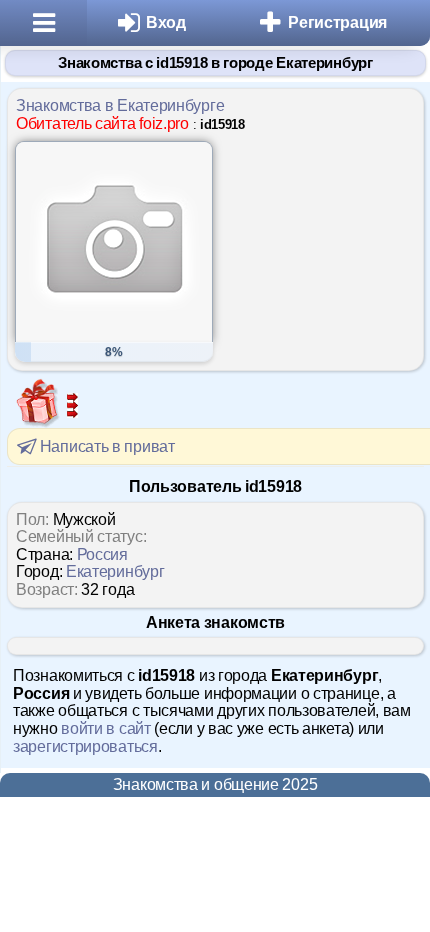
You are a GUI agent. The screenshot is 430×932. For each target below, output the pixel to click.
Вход (166, 22)
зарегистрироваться (85, 746)
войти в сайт (105, 728)
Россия (102, 554)
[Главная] (43, 23)
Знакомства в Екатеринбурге (120, 105)
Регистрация (337, 22)
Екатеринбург (115, 571)
